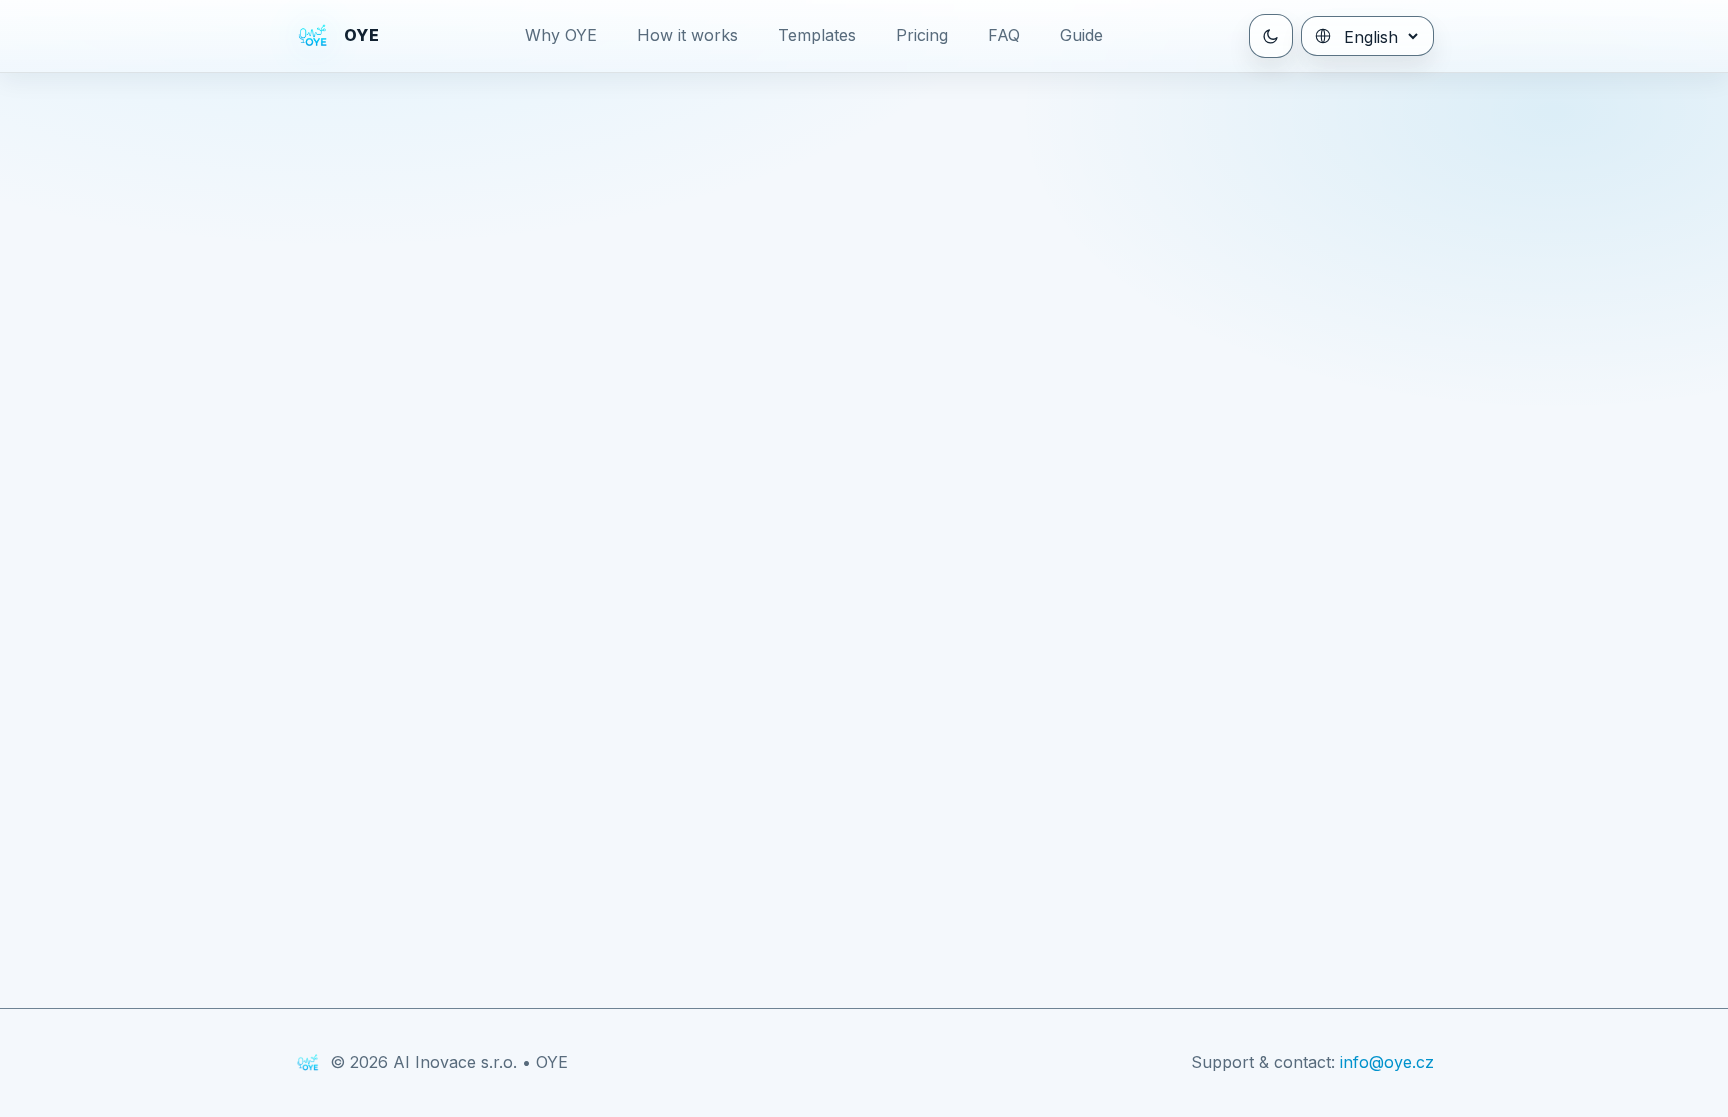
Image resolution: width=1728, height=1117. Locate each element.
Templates (817, 35)
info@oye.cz (1387, 1062)
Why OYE (561, 35)
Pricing (922, 35)
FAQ (1004, 35)
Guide (1081, 35)
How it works (687, 35)
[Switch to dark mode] (1271, 36)
